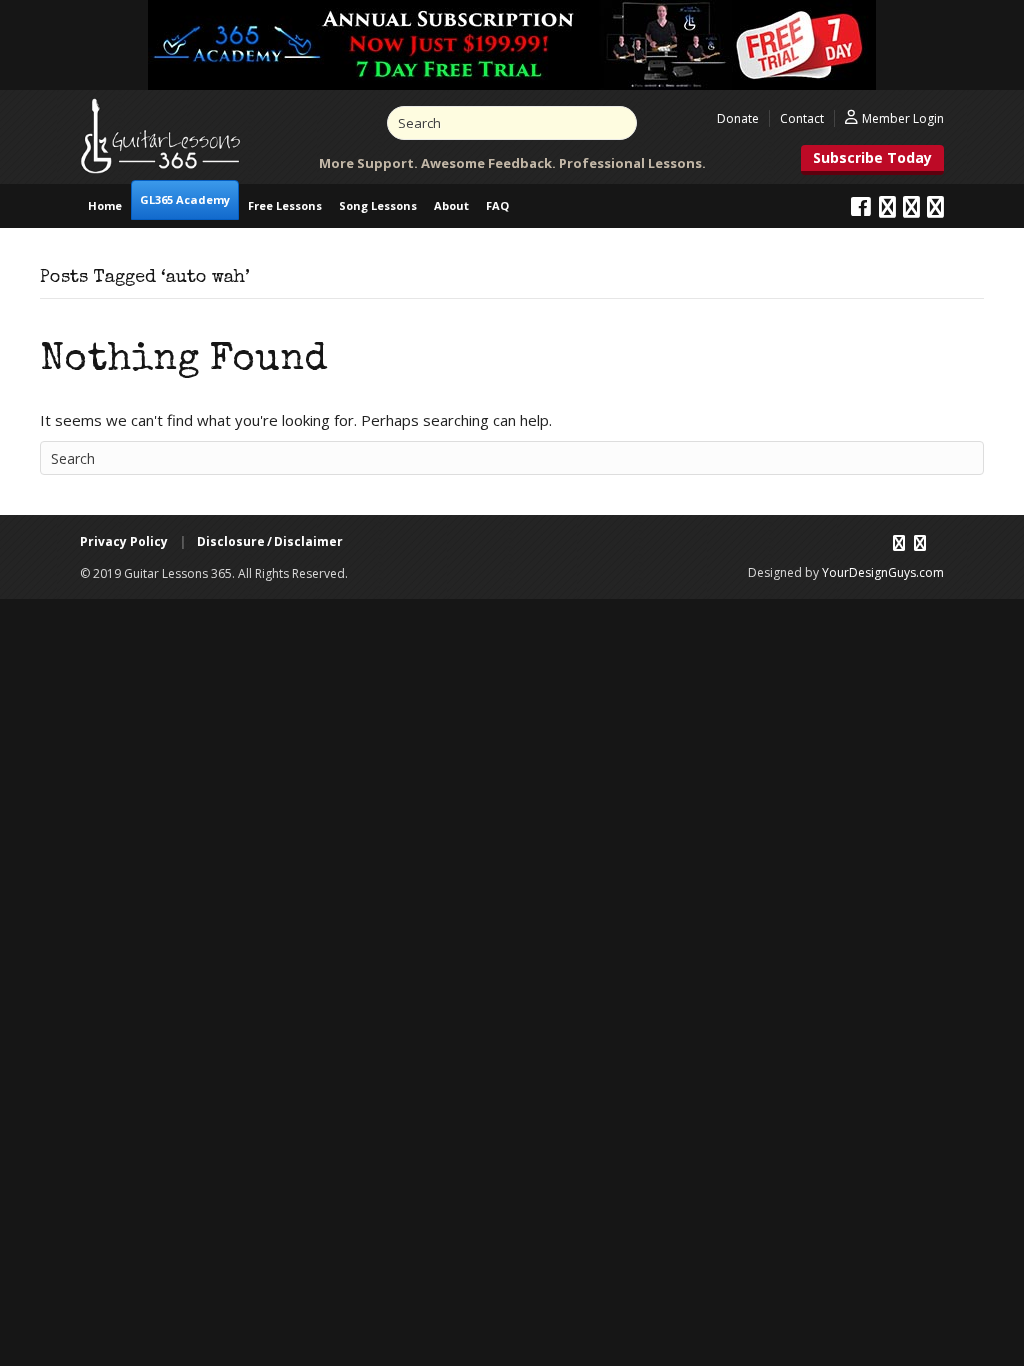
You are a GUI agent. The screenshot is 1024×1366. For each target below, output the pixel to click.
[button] (872, 160)
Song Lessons (378, 205)
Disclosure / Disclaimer (270, 541)
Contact (802, 118)
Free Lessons (285, 205)
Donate (738, 118)
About (451, 205)
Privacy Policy (124, 541)
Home (105, 205)
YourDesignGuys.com (883, 572)
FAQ (497, 205)
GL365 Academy (185, 199)
